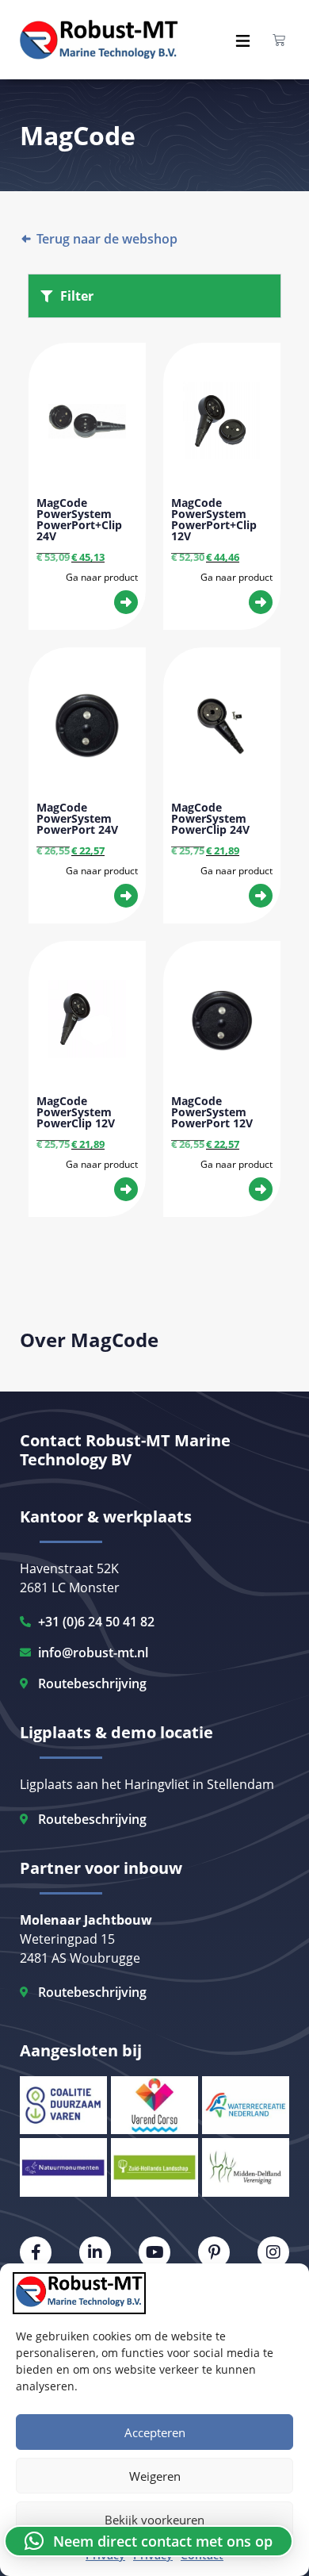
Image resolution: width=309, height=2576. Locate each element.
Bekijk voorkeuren (154, 2520)
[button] (149, 2541)
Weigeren (155, 2476)
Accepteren (155, 2432)
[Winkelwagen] (279, 40)
